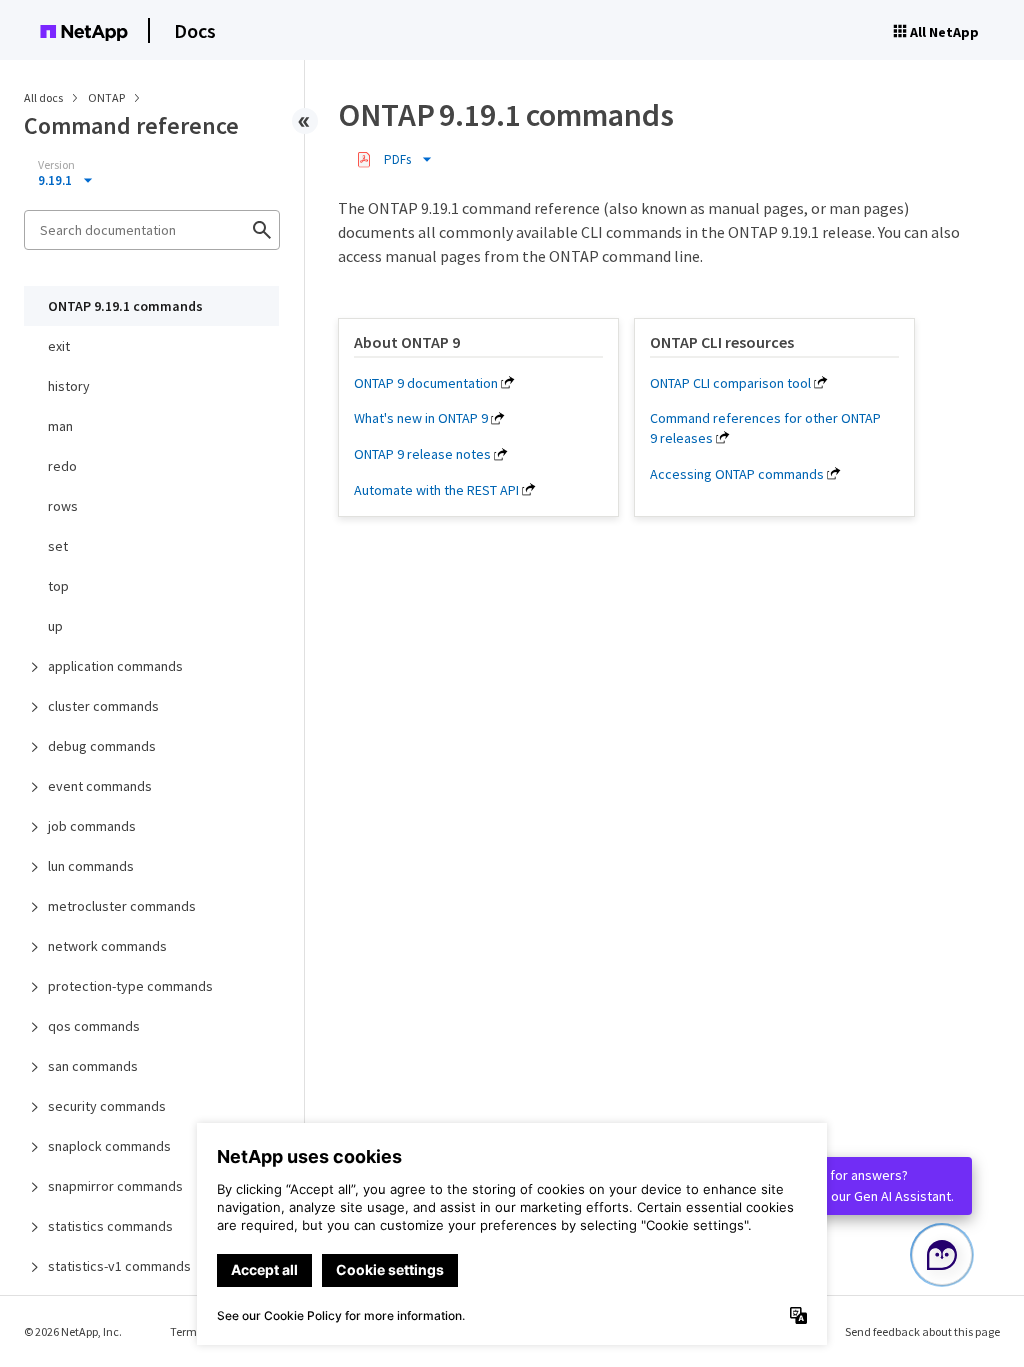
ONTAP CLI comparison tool (730, 383)
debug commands (102, 746)
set (58, 546)
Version (56, 165)
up (55, 626)
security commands (107, 1106)
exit (59, 346)
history (69, 386)
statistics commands (110, 1226)
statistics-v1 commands (119, 1266)
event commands (100, 786)
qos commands (94, 1026)
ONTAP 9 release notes (422, 454)
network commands (107, 946)
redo (62, 466)
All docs (43, 97)
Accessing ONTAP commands (737, 474)
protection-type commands (130, 986)
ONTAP (107, 97)
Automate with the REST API (436, 490)
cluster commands (103, 706)
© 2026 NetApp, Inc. (73, 1331)
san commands (93, 1066)
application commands (115, 666)
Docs (195, 30)
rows (63, 506)
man (60, 426)
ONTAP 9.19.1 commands (125, 306)
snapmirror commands (115, 1186)
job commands (92, 826)
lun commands (91, 866)
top (58, 586)
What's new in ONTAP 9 (421, 418)
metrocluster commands (122, 906)
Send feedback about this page (922, 1331)
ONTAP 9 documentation (426, 383)
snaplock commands (109, 1146)
